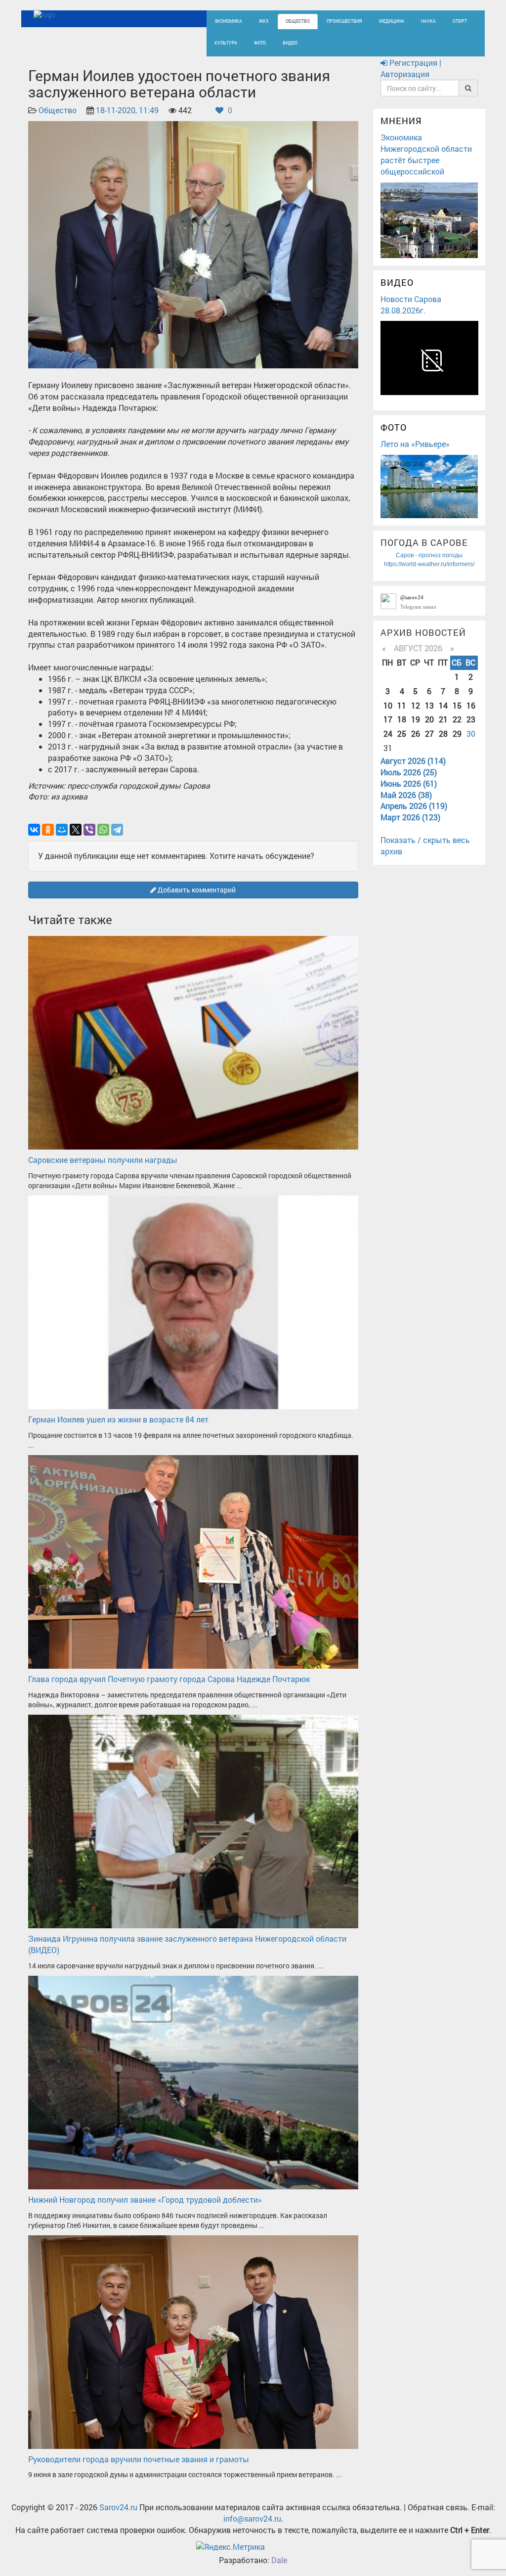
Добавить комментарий (196, 890)
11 (402, 705)
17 (388, 719)
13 (429, 705)
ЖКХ (264, 21)
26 (416, 733)
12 (416, 705)
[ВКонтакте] (34, 830)
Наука (428, 21)
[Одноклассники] (48, 830)
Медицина (392, 21)
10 (388, 705)
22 (457, 719)
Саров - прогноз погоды (429, 555)
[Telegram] (117, 830)
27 (429, 733)
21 (443, 719)
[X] (76, 830)
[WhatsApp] (103, 830)
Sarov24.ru (118, 2507)
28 (443, 733)
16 (471, 705)
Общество (298, 21)
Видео (290, 43)
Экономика (228, 21)
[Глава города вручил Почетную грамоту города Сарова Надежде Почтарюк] (193, 1561)
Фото (260, 43)
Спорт (460, 21)
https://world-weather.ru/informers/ (429, 564)
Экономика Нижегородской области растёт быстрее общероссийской (426, 154)
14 (443, 705)
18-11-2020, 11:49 (127, 110)
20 (429, 719)
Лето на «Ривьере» (415, 444)
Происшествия (344, 21)
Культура (226, 43)
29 (457, 733)
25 (402, 733)
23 (471, 719)
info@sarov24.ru (252, 2518)
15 (457, 705)
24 (388, 733)
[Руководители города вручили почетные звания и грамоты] (193, 2341)
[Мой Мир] (62, 830)
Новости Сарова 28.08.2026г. (411, 305)
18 (402, 719)
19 (416, 719)
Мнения (401, 121)
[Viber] (89, 830)
